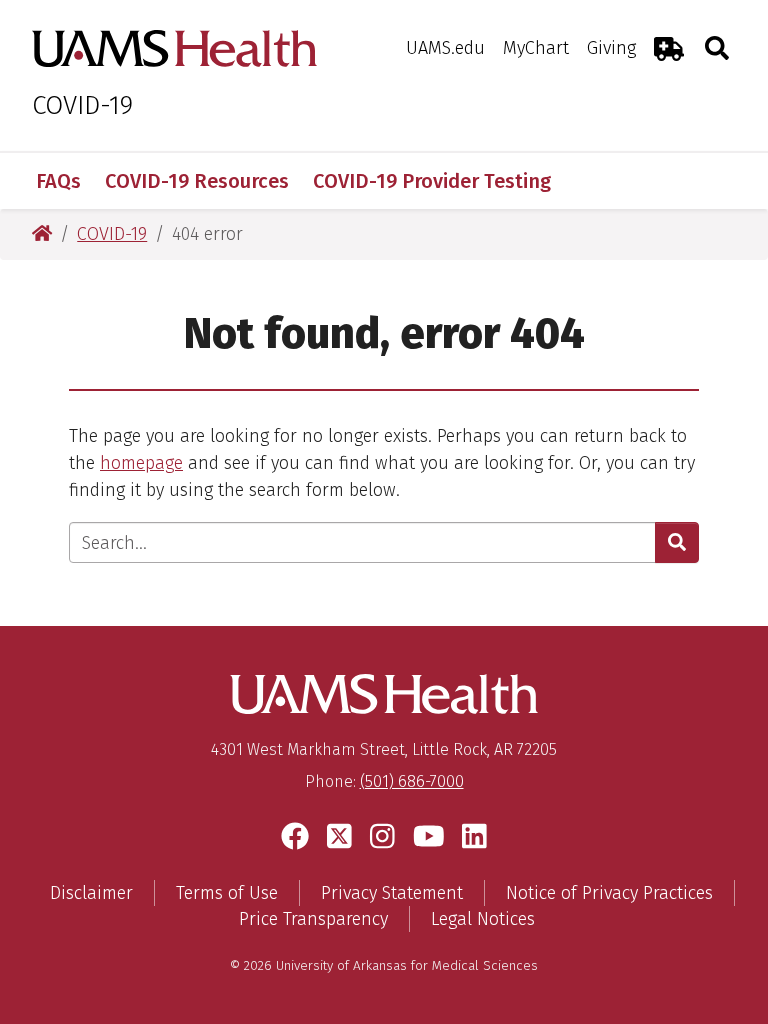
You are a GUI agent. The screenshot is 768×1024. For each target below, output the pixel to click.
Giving (611, 48)
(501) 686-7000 (412, 781)
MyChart (536, 48)
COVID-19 (82, 105)
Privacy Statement (392, 893)
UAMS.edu (445, 48)
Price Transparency (313, 919)
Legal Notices (483, 919)
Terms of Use (227, 893)
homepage (141, 463)
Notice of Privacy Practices (609, 893)
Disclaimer (91, 893)
